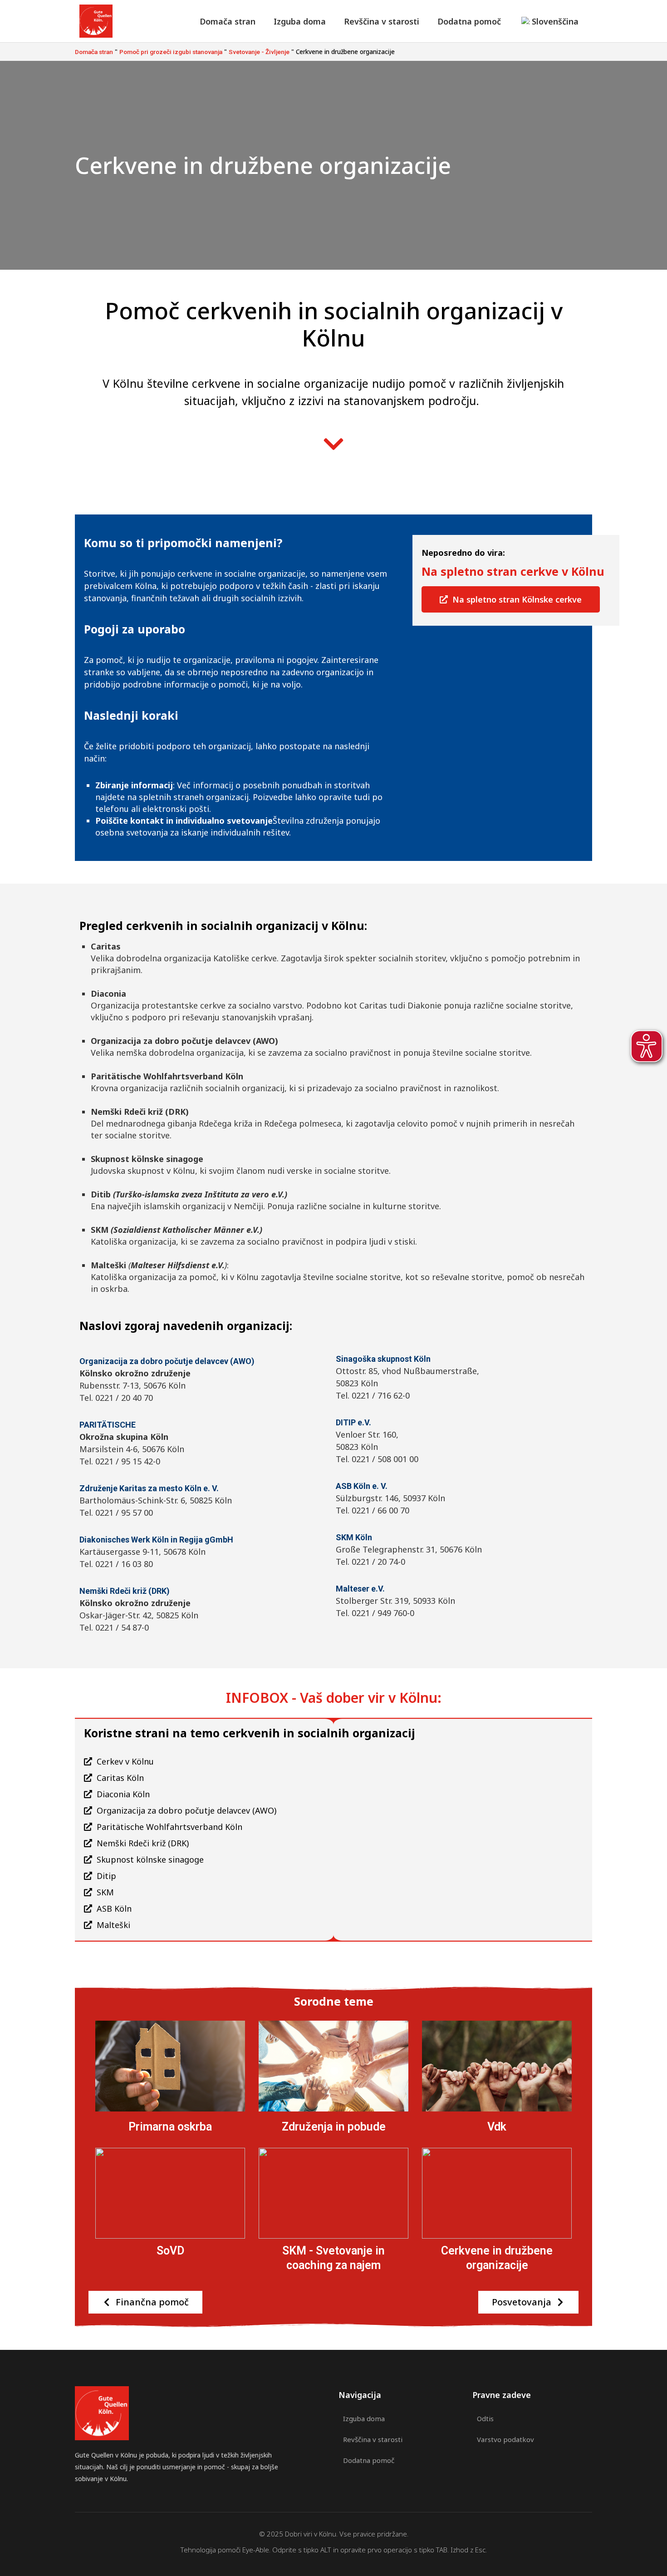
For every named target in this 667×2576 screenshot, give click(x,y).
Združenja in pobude (334, 2127)
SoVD (170, 2251)
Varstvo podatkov (505, 2439)
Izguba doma (300, 21)
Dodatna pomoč (469, 21)
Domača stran (228, 21)
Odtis (485, 2418)
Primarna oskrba (170, 2127)
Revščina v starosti (382, 21)
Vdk (497, 2127)
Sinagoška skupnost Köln (383, 1359)
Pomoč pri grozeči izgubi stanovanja (171, 52)
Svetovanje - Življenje (259, 52)
